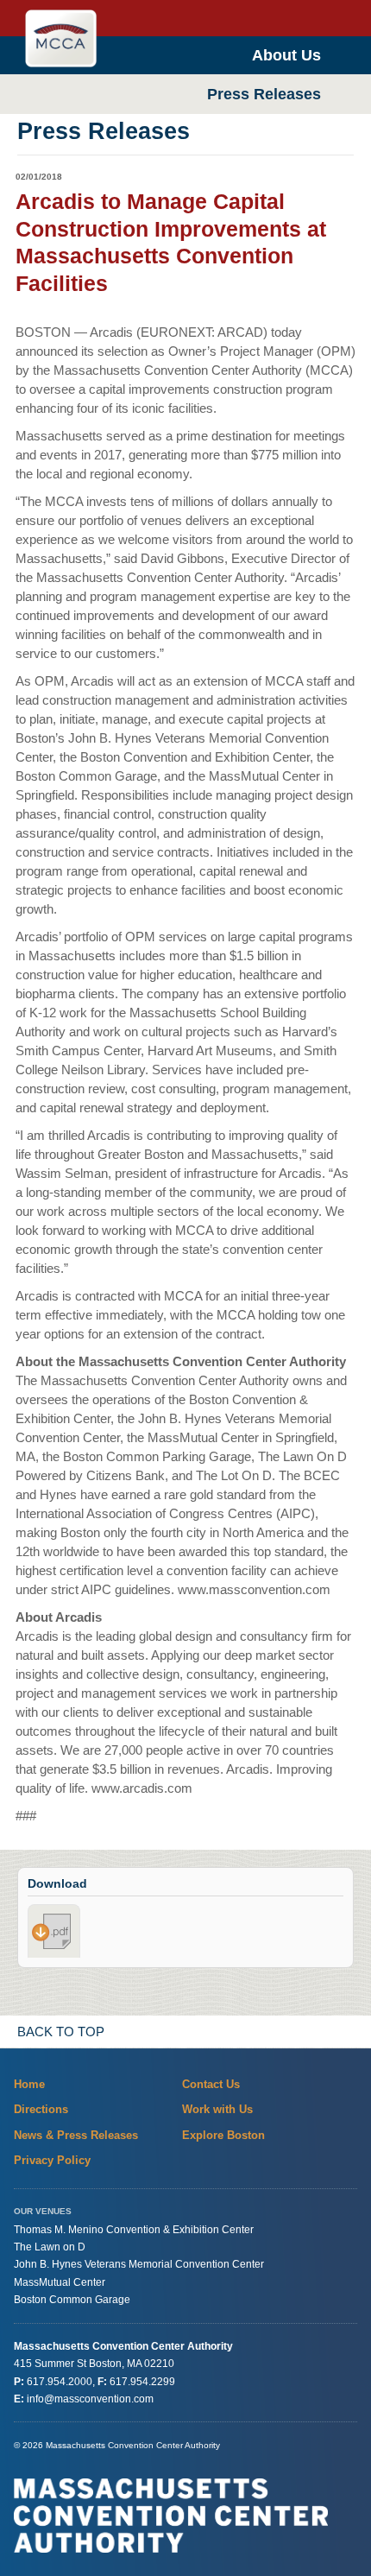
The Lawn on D (50, 2247)
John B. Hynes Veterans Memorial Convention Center (139, 2265)
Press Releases (264, 94)
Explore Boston (223, 2135)
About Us (286, 55)
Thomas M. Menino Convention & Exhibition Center (134, 2230)
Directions (41, 2109)
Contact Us (211, 2084)
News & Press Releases (76, 2135)
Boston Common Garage (72, 2300)
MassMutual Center (60, 2282)
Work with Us (217, 2109)
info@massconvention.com (90, 2399)
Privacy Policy (52, 2160)
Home (29, 2084)
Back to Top (61, 2032)
